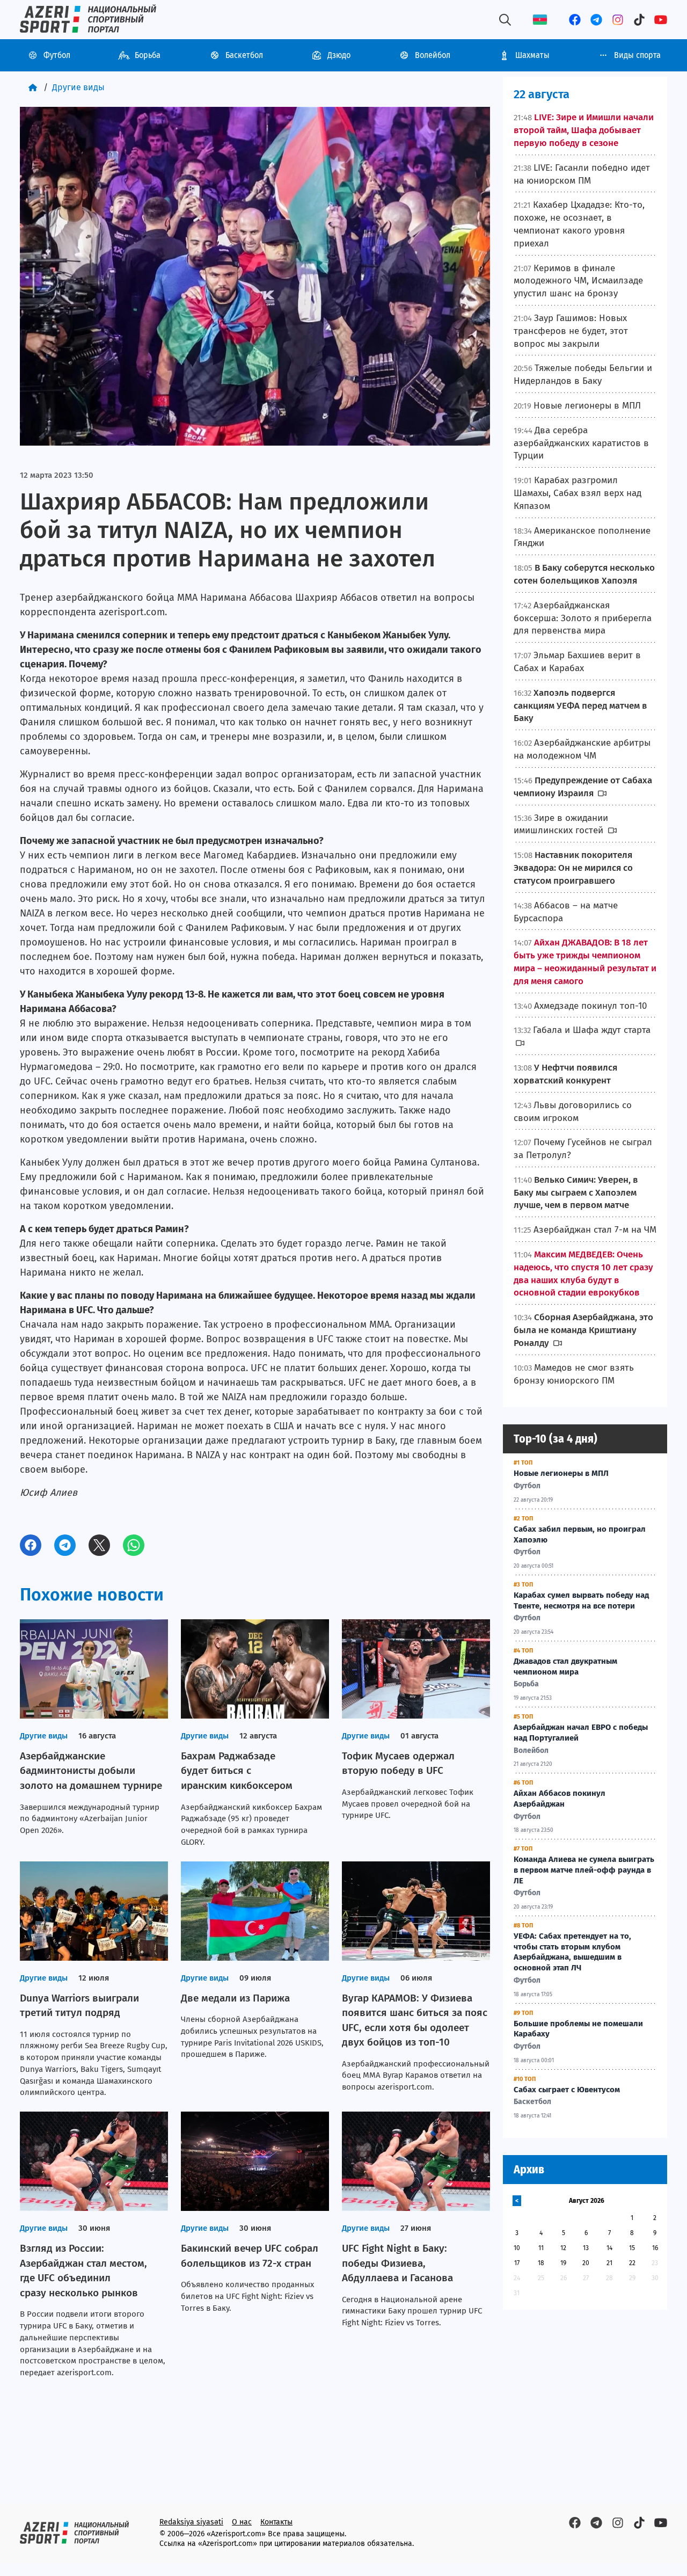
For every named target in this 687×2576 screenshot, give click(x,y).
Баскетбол (244, 55)
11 (541, 2248)
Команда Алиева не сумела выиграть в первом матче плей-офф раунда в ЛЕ (584, 1870)
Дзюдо (339, 55)
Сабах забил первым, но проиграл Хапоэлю (580, 1534)
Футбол (57, 55)
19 (563, 2263)
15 (632, 2248)
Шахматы (532, 55)
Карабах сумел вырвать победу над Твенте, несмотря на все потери (581, 1600)
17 (517, 2263)
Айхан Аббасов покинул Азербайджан (560, 1799)
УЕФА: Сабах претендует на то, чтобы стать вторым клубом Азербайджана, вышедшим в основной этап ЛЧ (572, 1952)
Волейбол (433, 55)
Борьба (148, 55)
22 (632, 2263)
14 (609, 2248)
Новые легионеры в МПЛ (561, 1473)
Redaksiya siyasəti (191, 2522)
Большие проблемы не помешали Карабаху (578, 2029)
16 (655, 2248)
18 (541, 2263)
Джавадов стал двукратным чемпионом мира (565, 1667)
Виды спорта (637, 55)
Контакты (276, 2522)
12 (563, 2248)
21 (609, 2263)
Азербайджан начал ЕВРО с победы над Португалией (581, 1733)
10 (517, 2248)
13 (586, 2248)
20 (586, 2263)
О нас (242, 2522)
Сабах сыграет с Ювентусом (567, 2090)
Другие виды (78, 87)
